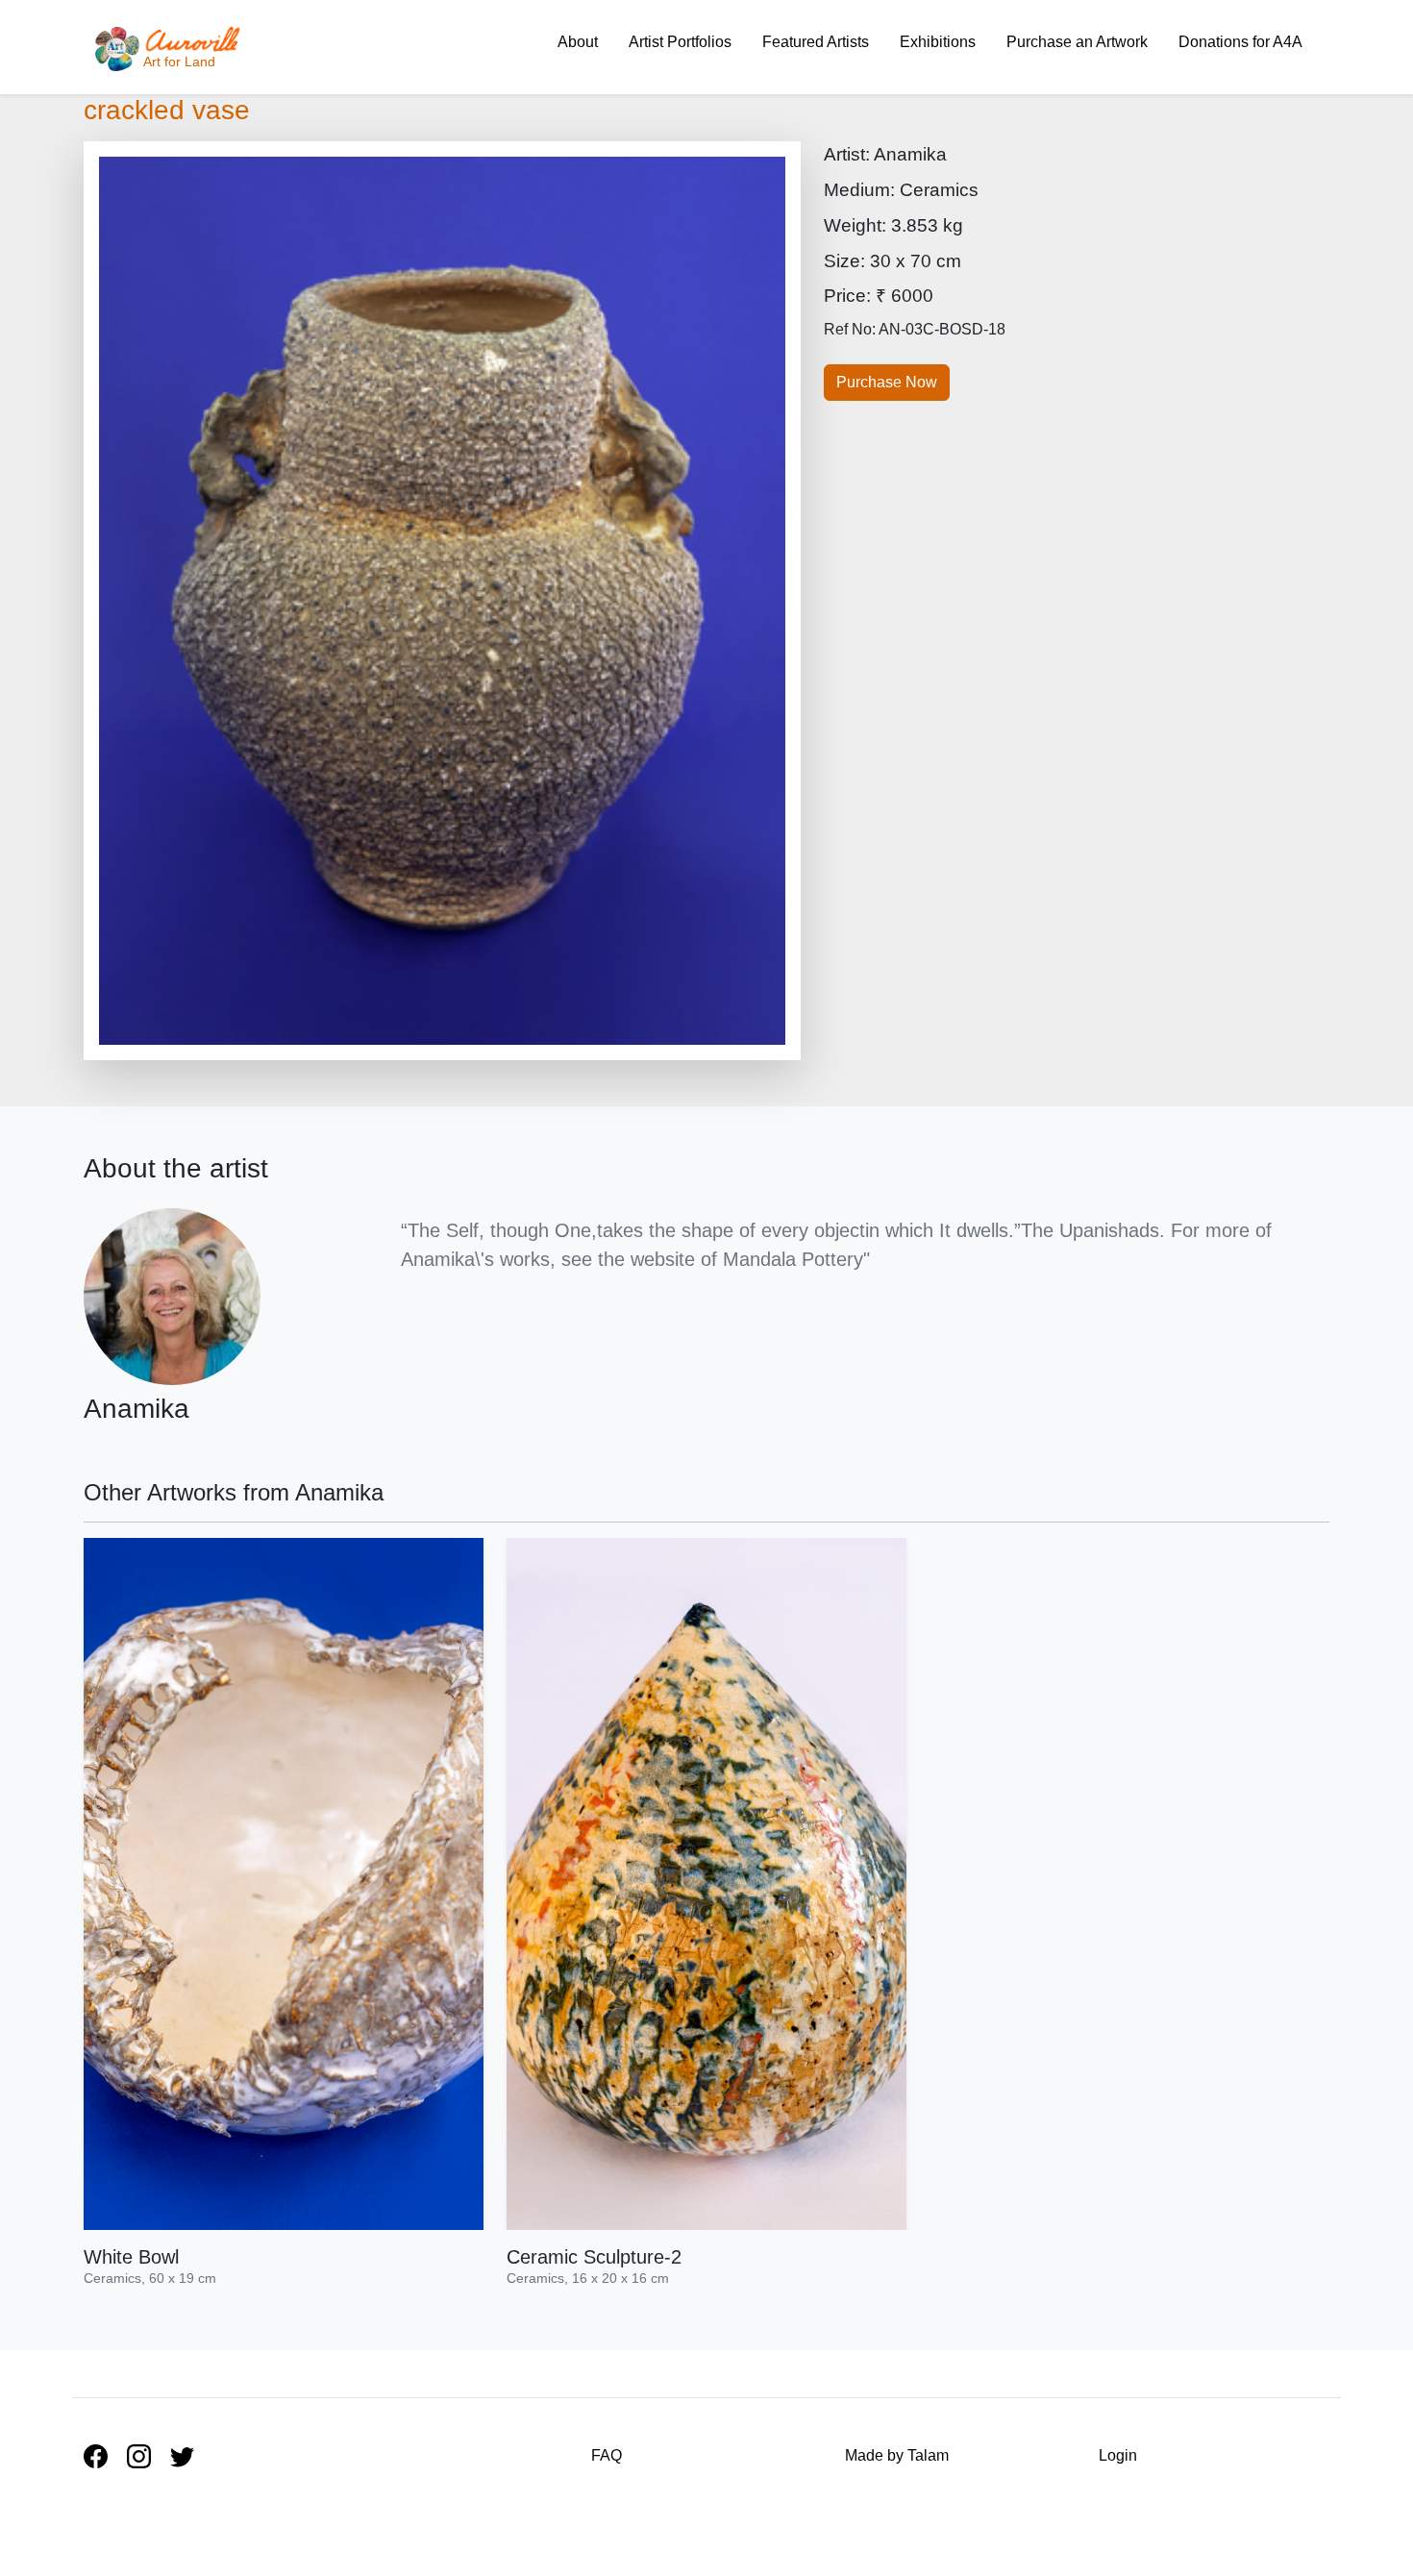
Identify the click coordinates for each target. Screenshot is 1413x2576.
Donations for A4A (1240, 42)
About (578, 42)
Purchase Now (887, 382)
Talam (928, 2455)
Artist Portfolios (680, 42)
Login (1118, 2455)
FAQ (607, 2455)
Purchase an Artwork (1077, 42)
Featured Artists (816, 42)
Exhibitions (938, 42)
